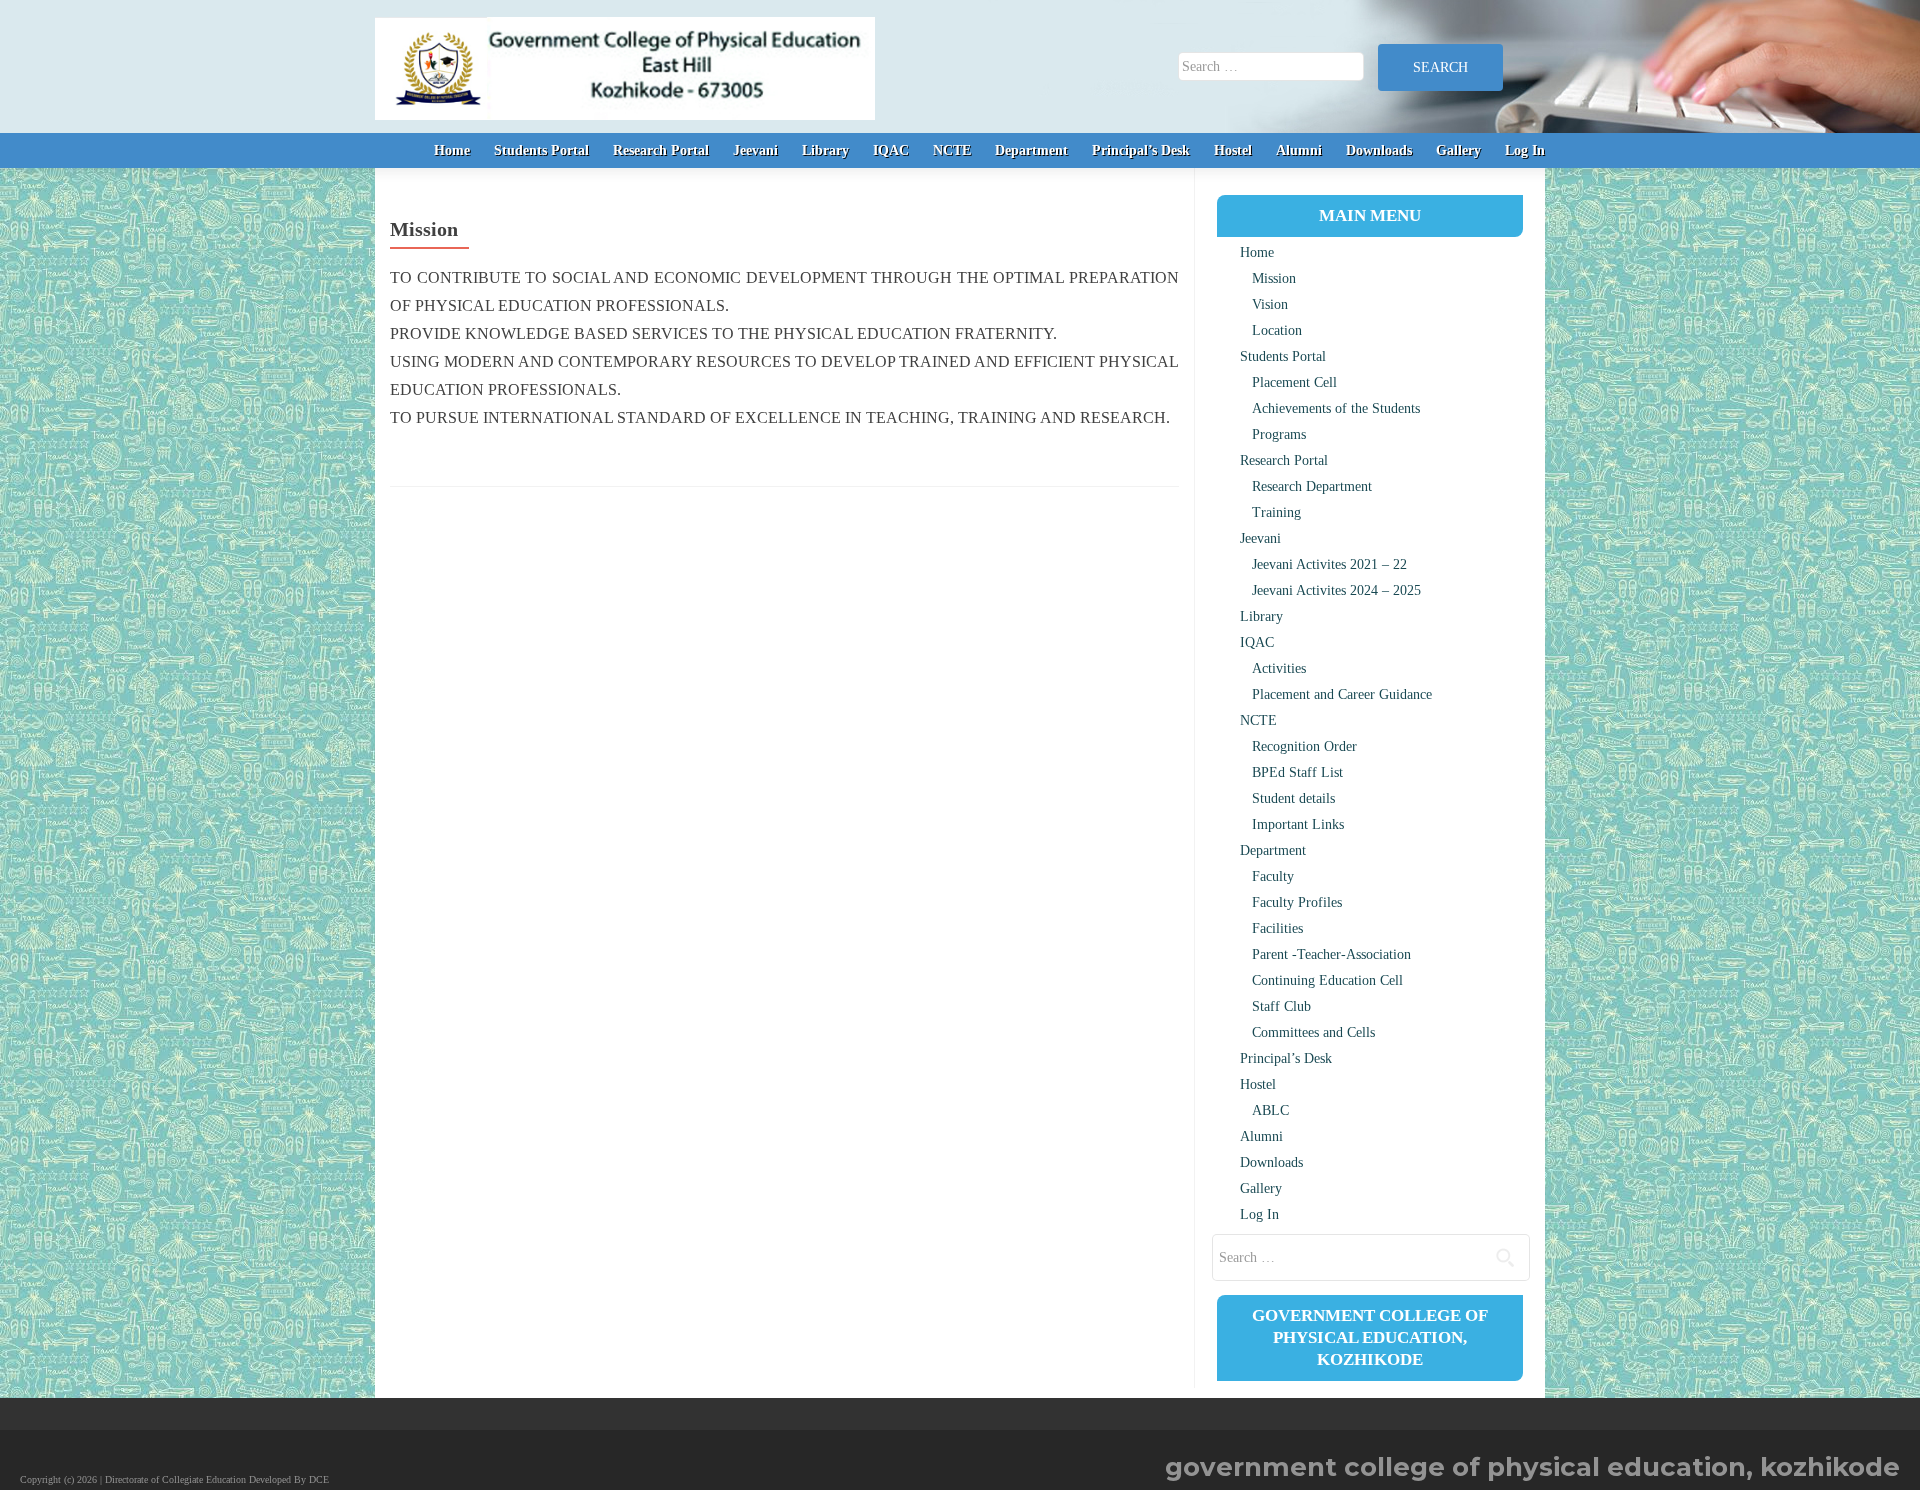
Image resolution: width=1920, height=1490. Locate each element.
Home (452, 150)
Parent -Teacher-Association (1331, 954)
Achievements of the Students (1336, 408)
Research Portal (661, 150)
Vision (1270, 304)
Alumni (1299, 150)
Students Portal (541, 150)
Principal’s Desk (1141, 150)
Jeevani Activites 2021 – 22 (1329, 564)
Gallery (1458, 150)
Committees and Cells (1313, 1032)
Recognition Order (1304, 746)
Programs (1279, 434)
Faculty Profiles (1297, 902)
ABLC (1270, 1110)
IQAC (891, 150)
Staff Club (1281, 1006)
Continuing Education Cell (1327, 980)
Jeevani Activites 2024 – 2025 (1336, 590)
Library (825, 150)
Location (1277, 330)
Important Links (1298, 824)
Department (1031, 150)
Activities (1279, 668)
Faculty (1273, 876)
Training (1276, 512)
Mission (1274, 278)
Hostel (1233, 150)
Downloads (1379, 150)
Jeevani (755, 150)
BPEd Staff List (1297, 772)
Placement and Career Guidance (1342, 694)
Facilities (1277, 928)
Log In (1525, 150)
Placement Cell (1294, 382)
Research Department (1312, 486)
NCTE (952, 150)
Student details (1293, 798)
